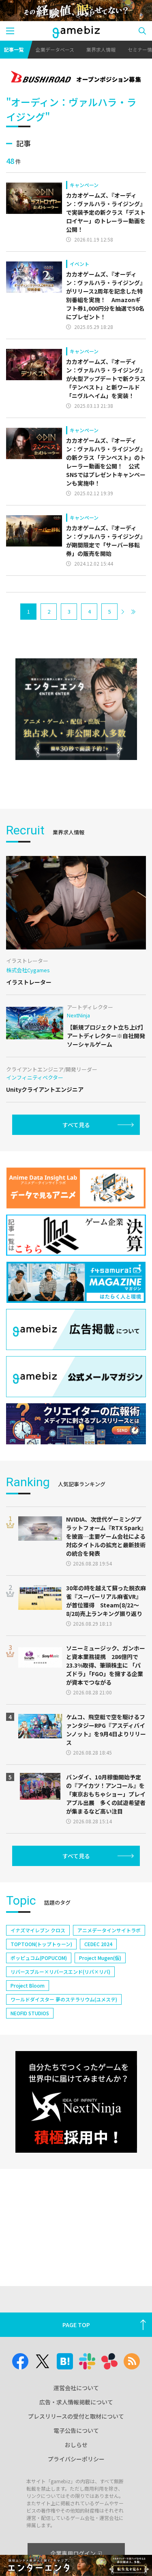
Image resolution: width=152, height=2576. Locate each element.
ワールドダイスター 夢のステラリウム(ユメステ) (64, 1999)
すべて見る (76, 1125)
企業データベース (55, 49)
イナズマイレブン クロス (38, 1930)
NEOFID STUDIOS (30, 2013)
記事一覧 (14, 49)
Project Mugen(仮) (100, 1958)
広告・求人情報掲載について (76, 2402)
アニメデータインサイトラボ (109, 1930)
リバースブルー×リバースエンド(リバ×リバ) (60, 1972)
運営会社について (76, 2388)
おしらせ (76, 2445)
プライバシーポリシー (76, 2459)
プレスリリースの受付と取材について (76, 2416)
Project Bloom (28, 1985)
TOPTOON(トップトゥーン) (41, 1944)
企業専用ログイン (73, 2553)
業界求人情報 (101, 49)
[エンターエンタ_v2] (76, 709)
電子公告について (76, 2430)
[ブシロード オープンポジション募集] (76, 78)
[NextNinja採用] (76, 2102)
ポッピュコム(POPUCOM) (39, 1958)
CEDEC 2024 (98, 1944)
